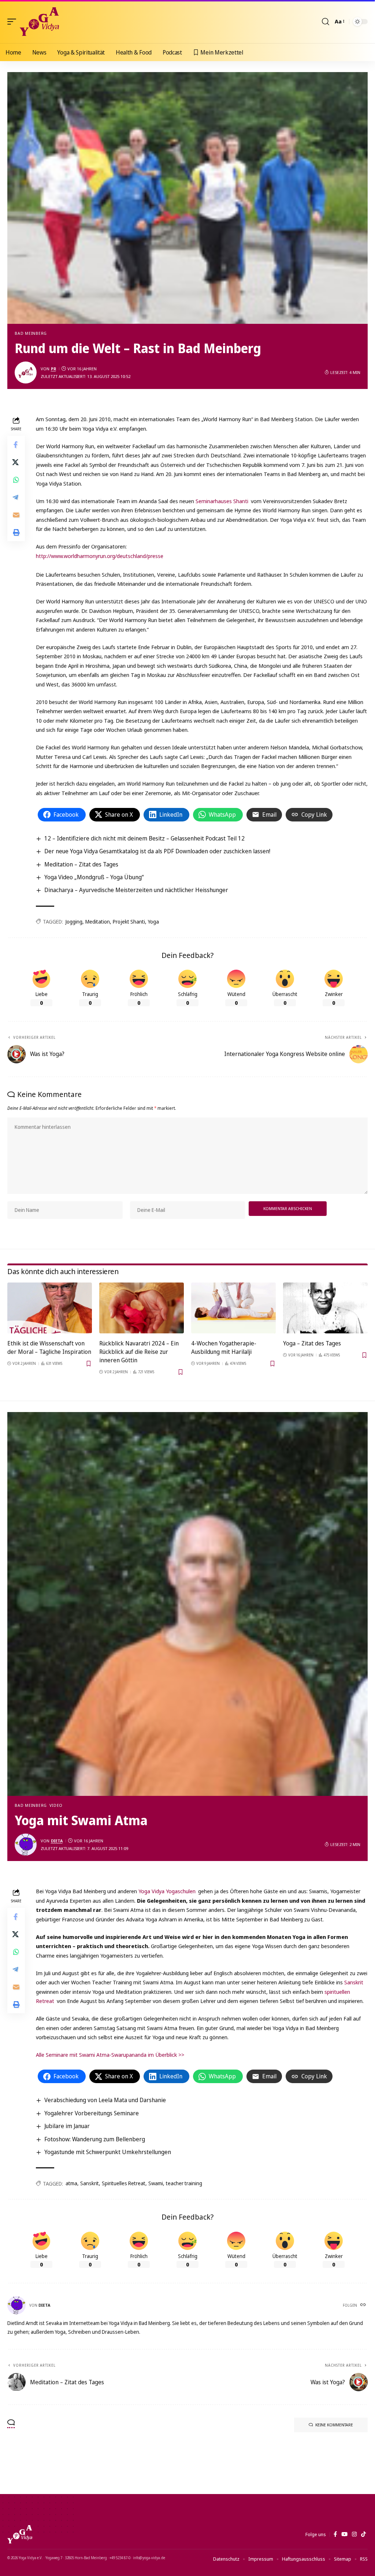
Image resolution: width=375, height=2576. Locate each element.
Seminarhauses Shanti (222, 501)
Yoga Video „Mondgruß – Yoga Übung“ (94, 877)
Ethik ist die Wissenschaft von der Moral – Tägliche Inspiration (49, 1347)
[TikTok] (363, 2534)
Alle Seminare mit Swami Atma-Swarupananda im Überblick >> (110, 2055)
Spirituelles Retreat (124, 2183)
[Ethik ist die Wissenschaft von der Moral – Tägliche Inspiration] (50, 1308)
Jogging (74, 922)
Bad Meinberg (31, 333)
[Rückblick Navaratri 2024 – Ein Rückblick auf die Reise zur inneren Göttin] (142, 1308)
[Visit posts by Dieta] (26, 1845)
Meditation (98, 922)
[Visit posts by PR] (26, 372)
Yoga (153, 922)
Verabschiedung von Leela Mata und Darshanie (105, 2100)
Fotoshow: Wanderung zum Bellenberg (95, 2139)
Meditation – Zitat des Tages (81, 864)
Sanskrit (354, 1982)
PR (53, 369)
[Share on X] (16, 462)
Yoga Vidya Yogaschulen (167, 1891)
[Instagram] (354, 2534)
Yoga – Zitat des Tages (312, 1343)
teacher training (184, 2183)
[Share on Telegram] (16, 497)
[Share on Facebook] (16, 445)
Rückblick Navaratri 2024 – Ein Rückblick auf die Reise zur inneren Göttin (139, 1352)
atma (71, 2183)
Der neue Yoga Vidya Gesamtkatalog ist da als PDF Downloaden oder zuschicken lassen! (157, 851)
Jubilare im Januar (67, 2126)
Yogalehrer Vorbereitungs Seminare (92, 2113)
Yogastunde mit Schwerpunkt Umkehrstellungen (108, 2152)
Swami (156, 2183)
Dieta (57, 1841)
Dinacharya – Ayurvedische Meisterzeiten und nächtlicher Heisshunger (136, 890)
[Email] (16, 515)
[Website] (364, 2305)
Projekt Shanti (129, 922)
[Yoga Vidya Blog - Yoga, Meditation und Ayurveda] (39, 22)
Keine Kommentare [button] (334, 2425)
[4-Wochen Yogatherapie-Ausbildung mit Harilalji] (233, 1308)
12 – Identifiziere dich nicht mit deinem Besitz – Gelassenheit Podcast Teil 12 (144, 838)
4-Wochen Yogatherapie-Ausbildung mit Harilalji (224, 1347)
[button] (14, 22)
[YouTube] (344, 2534)
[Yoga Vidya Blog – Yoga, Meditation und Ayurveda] (20, 2534)
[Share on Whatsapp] (16, 480)
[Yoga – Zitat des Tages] (325, 1308)
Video (56, 1805)
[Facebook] (335, 2534)
